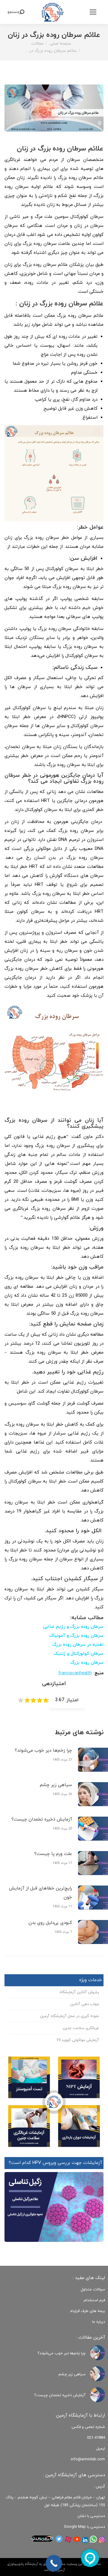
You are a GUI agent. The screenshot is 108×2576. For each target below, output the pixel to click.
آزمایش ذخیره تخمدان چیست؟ (42, 1819)
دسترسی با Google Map (84, 2527)
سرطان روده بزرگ (87, 1663)
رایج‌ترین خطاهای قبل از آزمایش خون (40, 1893)
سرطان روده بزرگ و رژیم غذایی (73, 1627)
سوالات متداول (93, 2290)
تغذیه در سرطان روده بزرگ (78, 1645)
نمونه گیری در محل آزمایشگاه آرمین (69, 2016)
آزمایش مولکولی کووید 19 (78, 2040)
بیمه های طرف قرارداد (87, 2311)
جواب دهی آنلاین (85, 2004)
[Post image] (97, 2353)
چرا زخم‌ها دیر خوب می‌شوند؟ (43, 1751)
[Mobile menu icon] (93, 12)
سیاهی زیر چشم (56, 1785)
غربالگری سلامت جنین (81, 2028)
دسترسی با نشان (91, 2516)
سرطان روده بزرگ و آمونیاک (76, 1636)
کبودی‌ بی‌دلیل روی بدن (50, 1923)
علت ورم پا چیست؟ (53, 1854)
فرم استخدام (94, 2300)
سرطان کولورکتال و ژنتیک (78, 1654)
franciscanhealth (75, 1673)
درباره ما (99, 2322)
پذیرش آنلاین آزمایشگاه (79, 1992)
